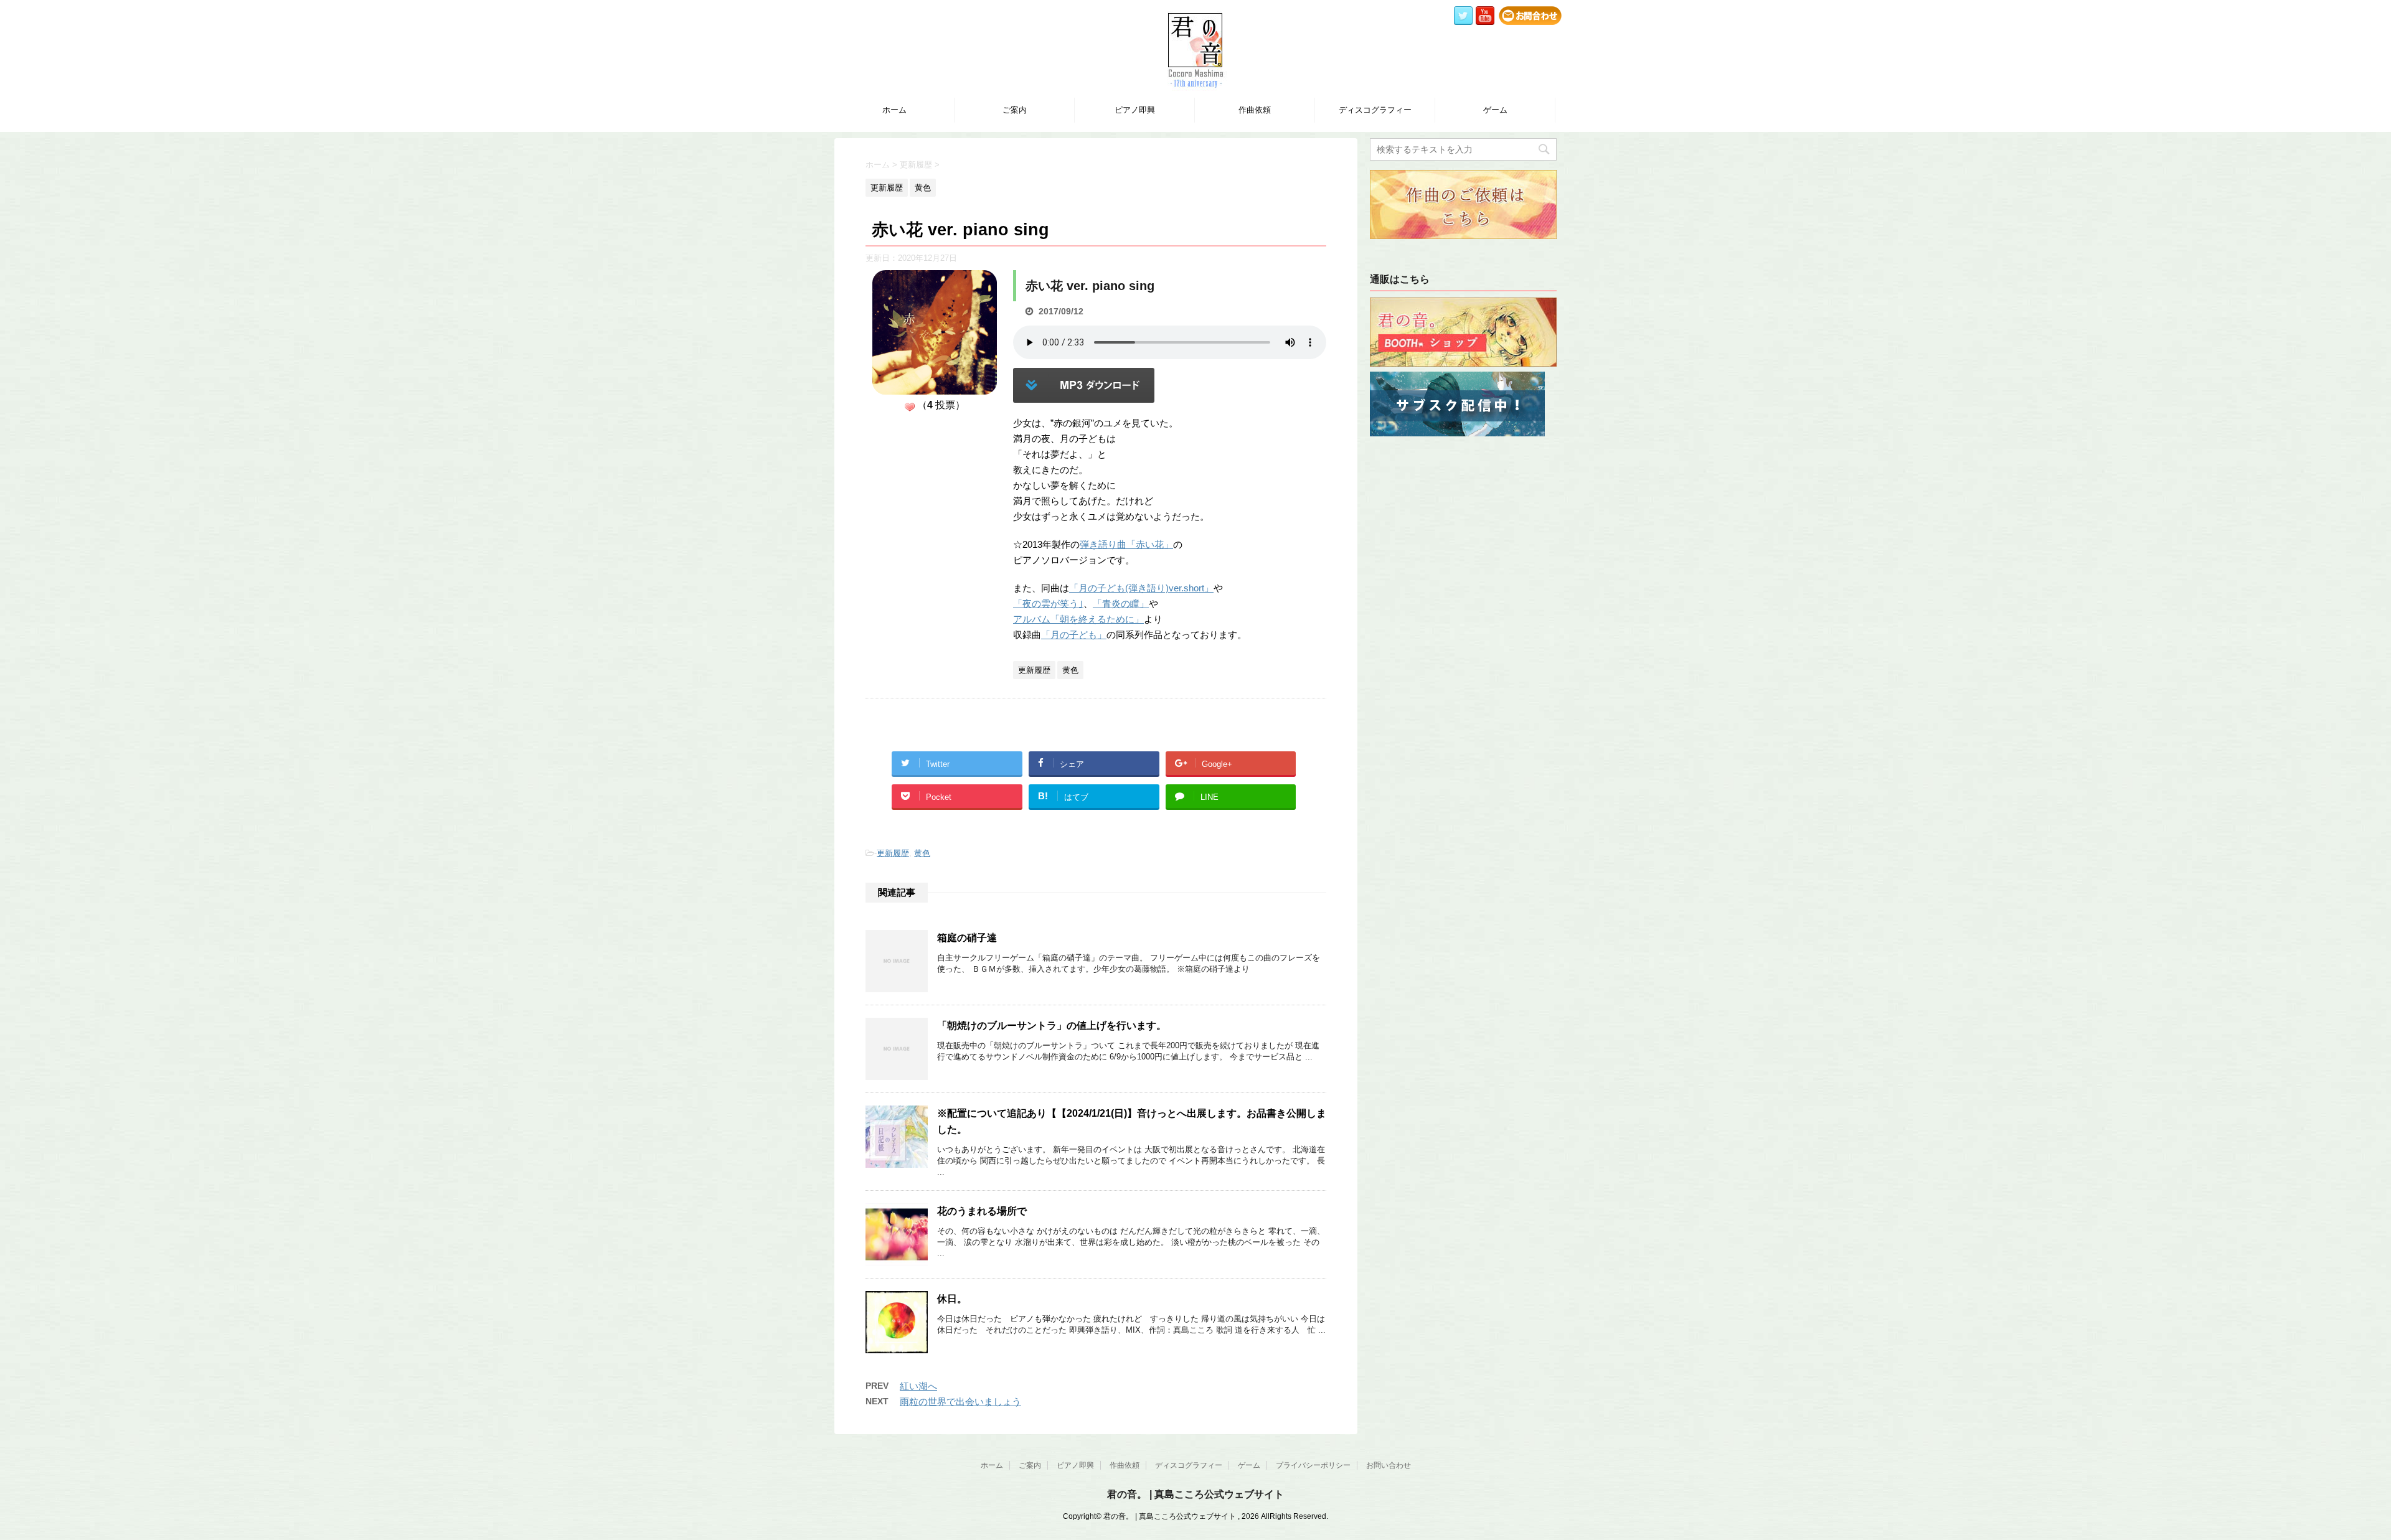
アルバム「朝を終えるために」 (1078, 619)
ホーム (894, 110)
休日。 (952, 1299)
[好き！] (910, 407)
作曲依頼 (1255, 110)
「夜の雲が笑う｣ (1048, 603)
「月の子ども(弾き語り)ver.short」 (1141, 588)
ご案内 (1015, 110)
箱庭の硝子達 (967, 938)
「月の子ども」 (1074, 635)
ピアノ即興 (1135, 110)
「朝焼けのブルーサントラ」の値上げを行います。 (1052, 1026)
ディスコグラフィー (1375, 110)
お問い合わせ (1389, 1465)
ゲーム (1495, 110)
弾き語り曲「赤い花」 (1126, 544)
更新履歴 (893, 853)
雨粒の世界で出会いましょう (960, 1401)
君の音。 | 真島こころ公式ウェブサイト (1195, 1494)
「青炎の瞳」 (1121, 603)
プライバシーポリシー (1313, 1465)
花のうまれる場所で (982, 1211)
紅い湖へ (918, 1386)
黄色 (922, 853)
